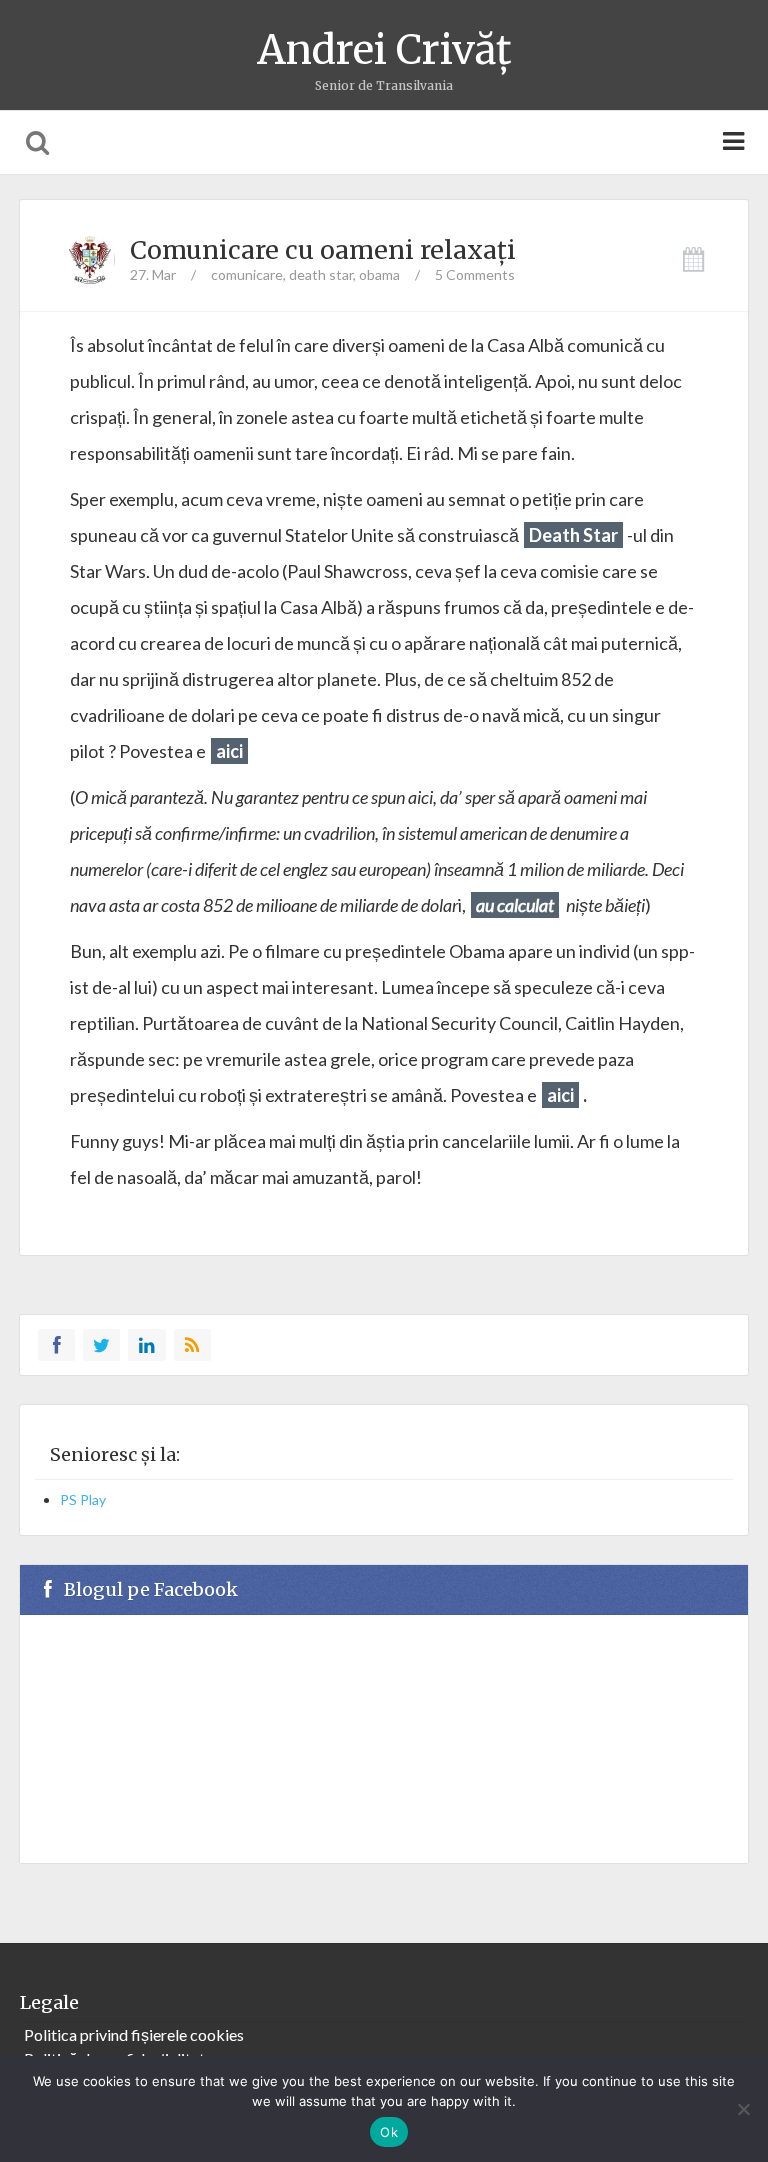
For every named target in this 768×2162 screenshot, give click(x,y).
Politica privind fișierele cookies (134, 2034)
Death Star (573, 535)
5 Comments (475, 274)
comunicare (247, 274)
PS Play (83, 1499)
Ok (389, 2132)
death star (321, 274)
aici (560, 1095)
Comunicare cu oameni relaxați (323, 250)
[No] (743, 2109)
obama (379, 274)
